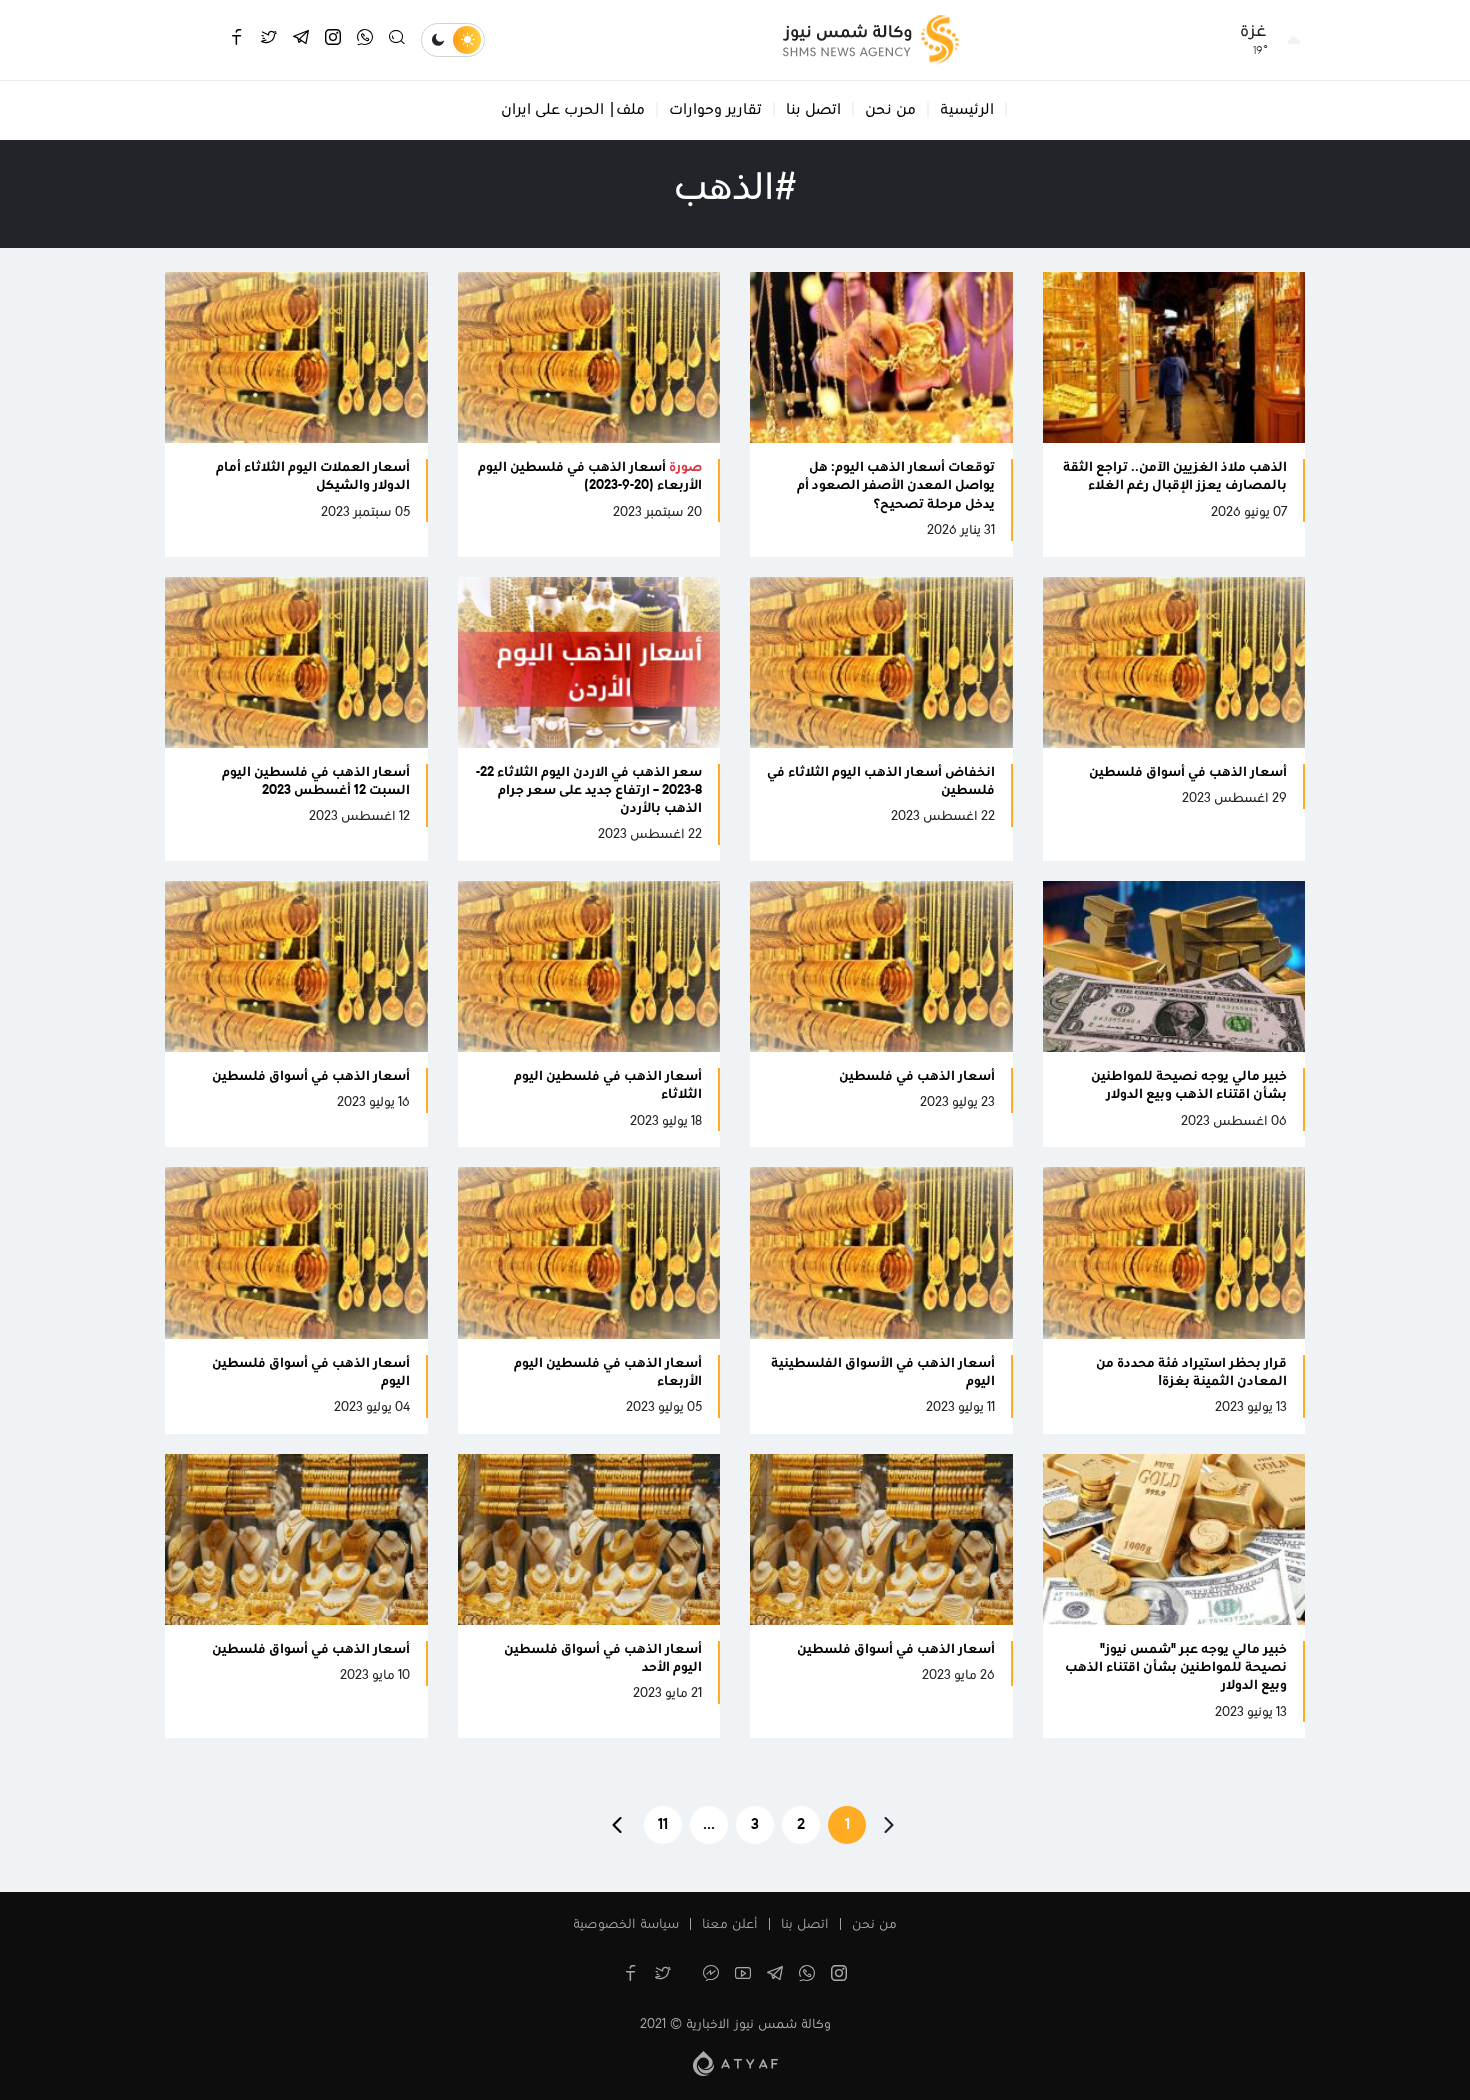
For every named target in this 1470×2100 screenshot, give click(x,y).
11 (663, 1825)
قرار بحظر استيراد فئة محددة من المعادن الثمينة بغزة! (1191, 1373)
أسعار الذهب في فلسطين (917, 1077)
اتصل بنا (813, 110)
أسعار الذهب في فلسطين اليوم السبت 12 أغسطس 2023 (316, 782)
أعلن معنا (730, 1925)
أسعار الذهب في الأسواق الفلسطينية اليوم (883, 1373)
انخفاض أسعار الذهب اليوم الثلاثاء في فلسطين (881, 782)
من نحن (890, 110)
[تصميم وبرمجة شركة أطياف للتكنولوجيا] (735, 2063)
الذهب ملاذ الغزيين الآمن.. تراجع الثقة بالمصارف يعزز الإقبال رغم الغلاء (1175, 477)
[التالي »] (617, 1825)
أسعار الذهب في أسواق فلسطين (1188, 773)
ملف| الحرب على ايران (573, 110)
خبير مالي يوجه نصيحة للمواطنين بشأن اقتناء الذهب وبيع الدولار (1189, 1086)
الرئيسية (967, 110)
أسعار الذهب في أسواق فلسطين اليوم (311, 1373)
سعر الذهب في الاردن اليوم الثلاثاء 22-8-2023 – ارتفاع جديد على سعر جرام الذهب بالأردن (589, 791)
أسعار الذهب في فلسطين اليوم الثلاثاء (608, 1086)
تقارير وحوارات (715, 110)
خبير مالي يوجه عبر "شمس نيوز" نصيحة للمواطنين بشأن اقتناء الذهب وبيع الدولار (1176, 1668)
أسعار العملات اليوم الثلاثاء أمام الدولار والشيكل (313, 477)
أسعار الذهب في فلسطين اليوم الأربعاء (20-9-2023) (590, 477)
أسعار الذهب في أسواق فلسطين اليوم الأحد (603, 1659)
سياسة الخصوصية (626, 1925)
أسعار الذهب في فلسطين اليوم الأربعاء (608, 1373)
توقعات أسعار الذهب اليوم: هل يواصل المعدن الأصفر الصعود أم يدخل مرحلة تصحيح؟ (896, 486)
